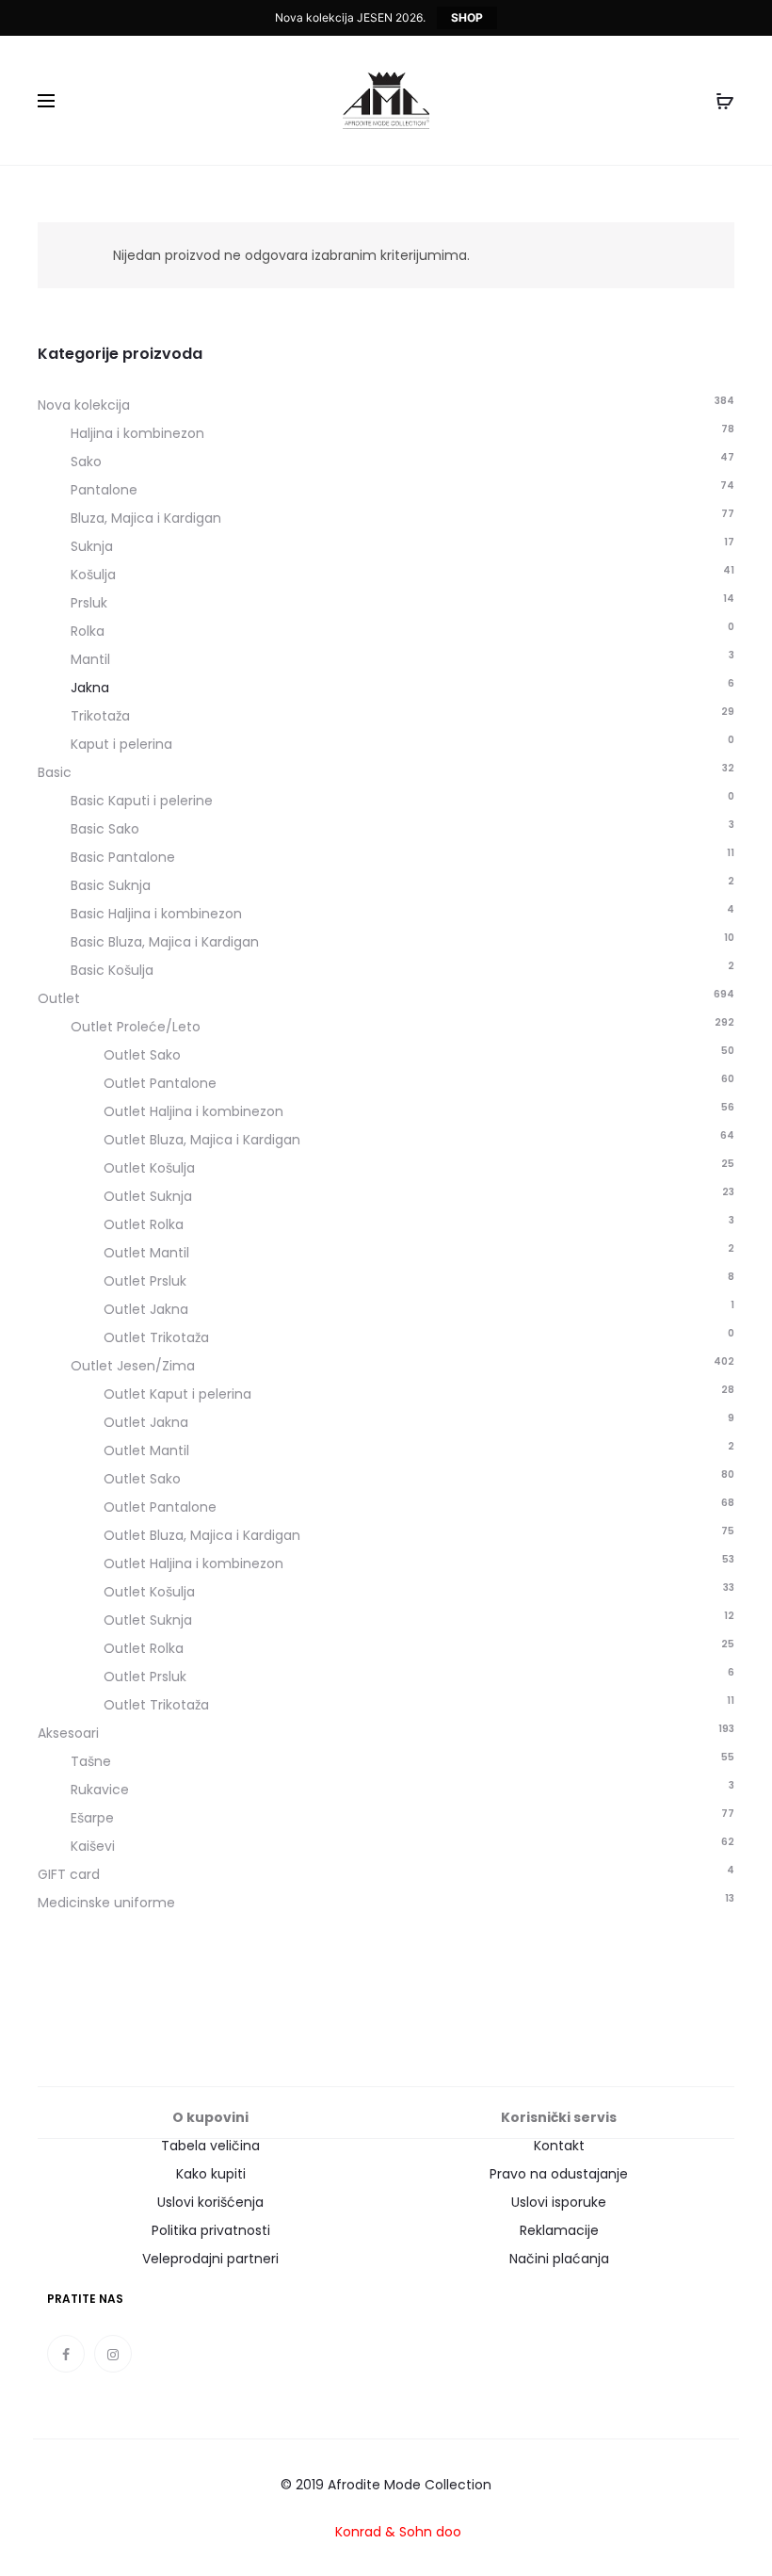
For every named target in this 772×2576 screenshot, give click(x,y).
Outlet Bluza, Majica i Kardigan (202, 1140)
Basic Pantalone (123, 857)
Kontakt (559, 2146)
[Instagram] (113, 2354)
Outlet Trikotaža (156, 1337)
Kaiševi (93, 1846)
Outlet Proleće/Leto (136, 1027)
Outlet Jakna (146, 1309)
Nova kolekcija (84, 405)
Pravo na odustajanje (559, 2174)
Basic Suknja (111, 885)
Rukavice (100, 1790)
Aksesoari (68, 1733)
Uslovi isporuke (559, 2202)
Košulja (93, 575)
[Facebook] (66, 2354)
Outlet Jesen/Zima (133, 1366)
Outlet (59, 998)
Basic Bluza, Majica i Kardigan (165, 942)
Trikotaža (100, 716)
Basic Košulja (112, 970)
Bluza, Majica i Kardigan (146, 518)
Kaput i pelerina (121, 744)
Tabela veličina (210, 2146)
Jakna (90, 688)
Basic (55, 772)
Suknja (92, 546)
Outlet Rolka (144, 1224)
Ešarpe (92, 1818)
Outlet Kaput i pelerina (177, 1394)
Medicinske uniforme (106, 1903)
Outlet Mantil (146, 1253)
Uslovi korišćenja (210, 2202)
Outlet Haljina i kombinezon (193, 1111)
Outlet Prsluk (145, 1281)
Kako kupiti (211, 2174)
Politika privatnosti (211, 2230)
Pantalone (104, 490)
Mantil (90, 659)
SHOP (467, 17)
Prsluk (89, 603)
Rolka (88, 631)
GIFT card (69, 1874)
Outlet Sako (142, 1055)
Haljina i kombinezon (137, 433)
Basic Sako (105, 829)
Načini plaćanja (559, 2259)
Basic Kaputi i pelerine (142, 801)
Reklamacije (559, 2230)
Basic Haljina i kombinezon (156, 914)
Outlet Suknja (148, 1196)
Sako (86, 462)
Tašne (91, 1761)
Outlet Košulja (149, 1168)
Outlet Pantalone (160, 1083)
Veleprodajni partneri (210, 2259)
